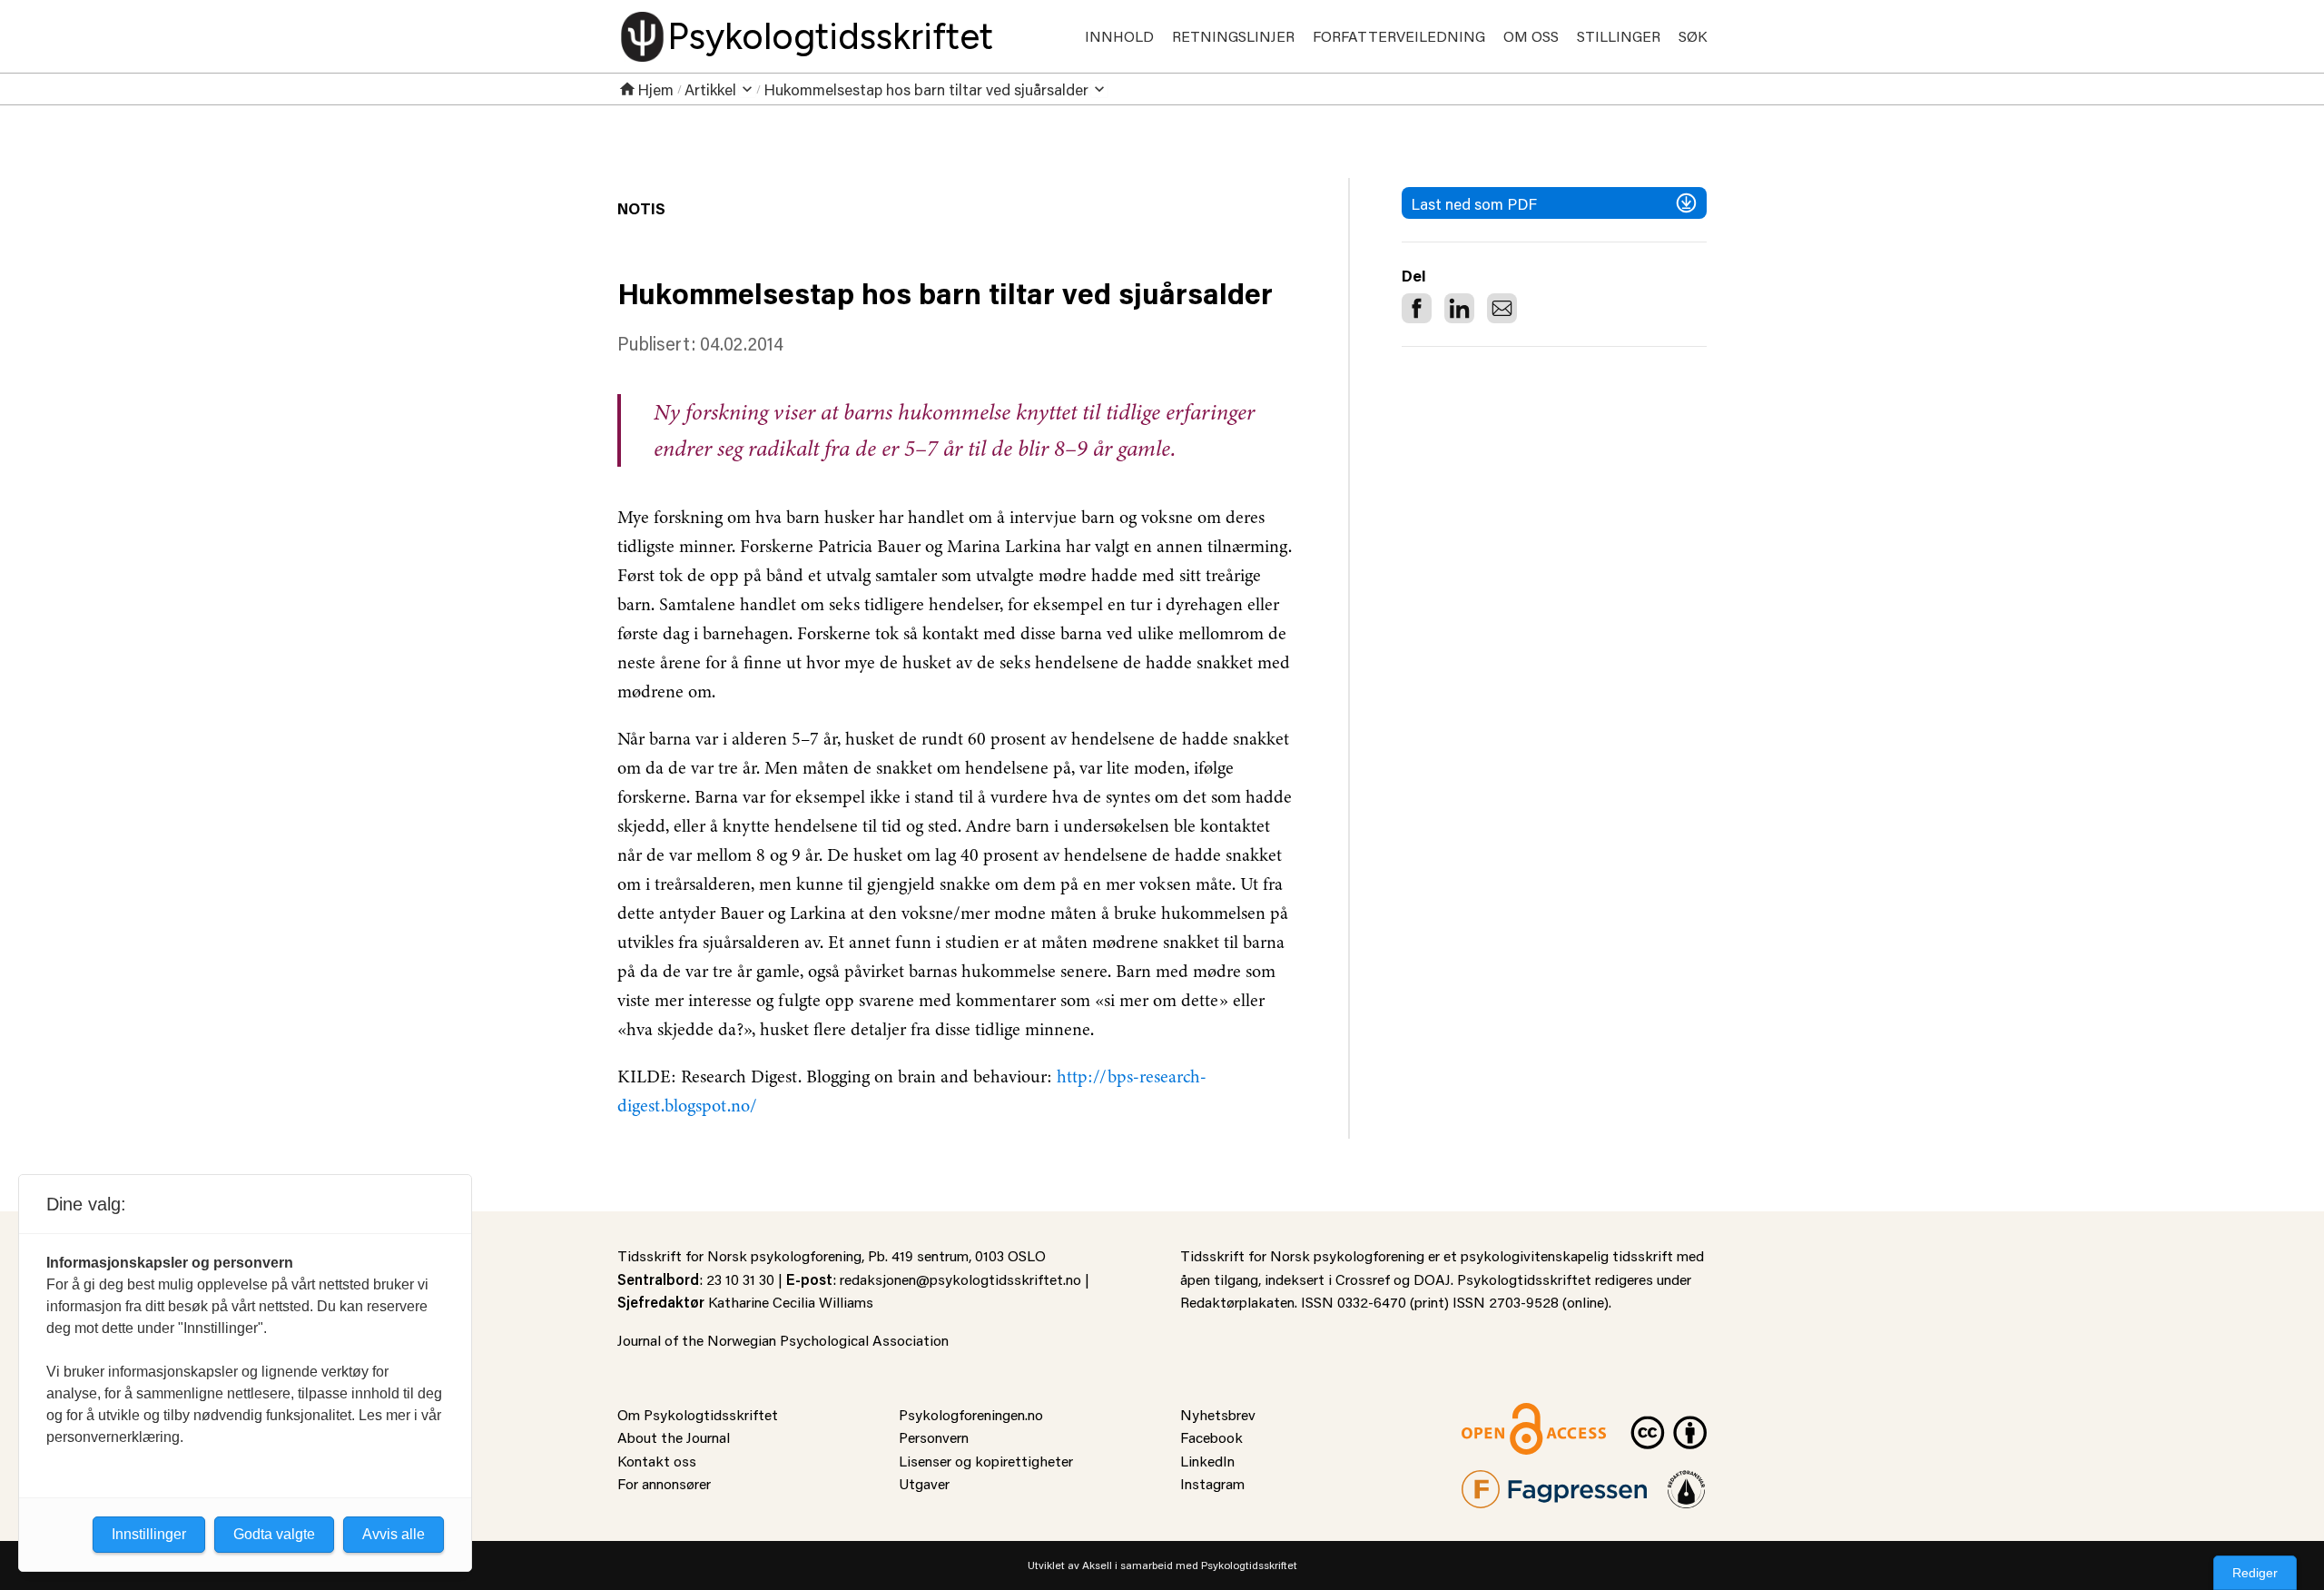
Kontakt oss (657, 1461)
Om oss (1531, 36)
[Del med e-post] (1502, 308)
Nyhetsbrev (1218, 1414)
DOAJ (1432, 1279)
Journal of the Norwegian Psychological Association (783, 1340)
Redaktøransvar (1687, 1481)
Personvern (934, 1437)
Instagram (1212, 1483)
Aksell (1097, 1565)
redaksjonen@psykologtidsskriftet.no (960, 1279)
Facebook (1211, 1437)
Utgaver (924, 1483)
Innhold (1119, 36)
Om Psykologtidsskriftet (698, 1414)
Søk (1693, 36)
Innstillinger (149, 1534)
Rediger (2255, 1573)
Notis (641, 208)
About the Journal (674, 1437)
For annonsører (664, 1483)
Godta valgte (274, 1534)
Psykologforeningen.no (971, 1414)
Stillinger (1619, 36)
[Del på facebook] (1417, 308)
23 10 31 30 (740, 1279)
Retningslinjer (1233, 36)
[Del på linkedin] (1459, 308)
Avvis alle (394, 1534)
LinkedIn (1207, 1461)
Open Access (1503, 1414)
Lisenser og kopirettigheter (986, 1461)
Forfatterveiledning (1399, 36)
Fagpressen (1498, 1481)
